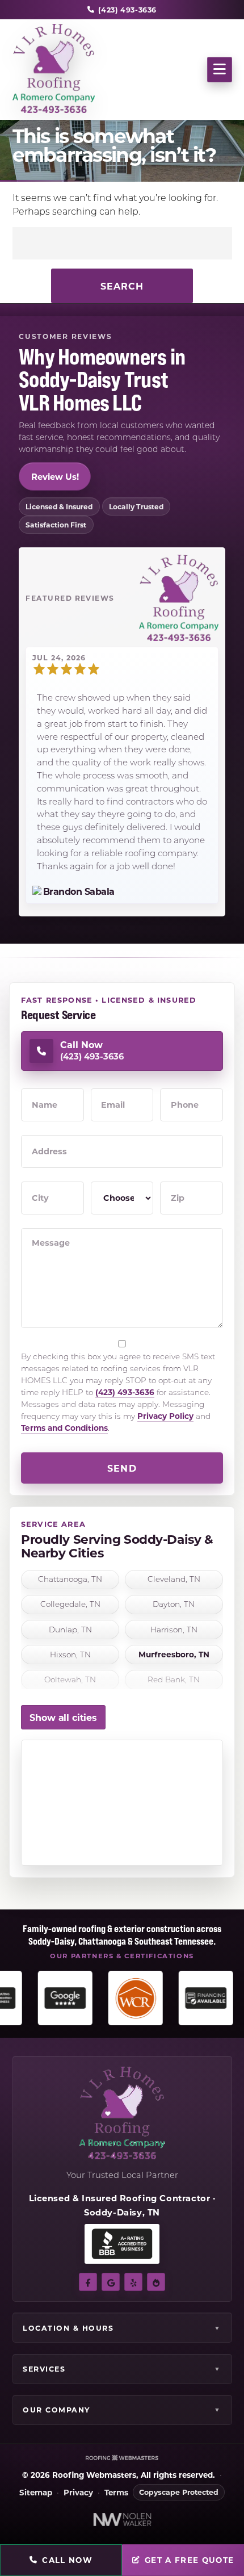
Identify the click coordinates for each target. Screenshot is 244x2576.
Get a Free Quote (190, 2560)
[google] (111, 2282)
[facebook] (88, 2282)
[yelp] (133, 2282)
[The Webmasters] (122, 2458)
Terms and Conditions (64, 1428)
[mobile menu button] (220, 70)
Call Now (67, 2560)
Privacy (78, 2493)
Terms (116, 2493)
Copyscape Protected (179, 2492)
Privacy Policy (165, 1416)
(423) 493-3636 (125, 1392)
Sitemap (36, 2493)
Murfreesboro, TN (174, 1655)
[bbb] (156, 2282)
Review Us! (55, 476)
